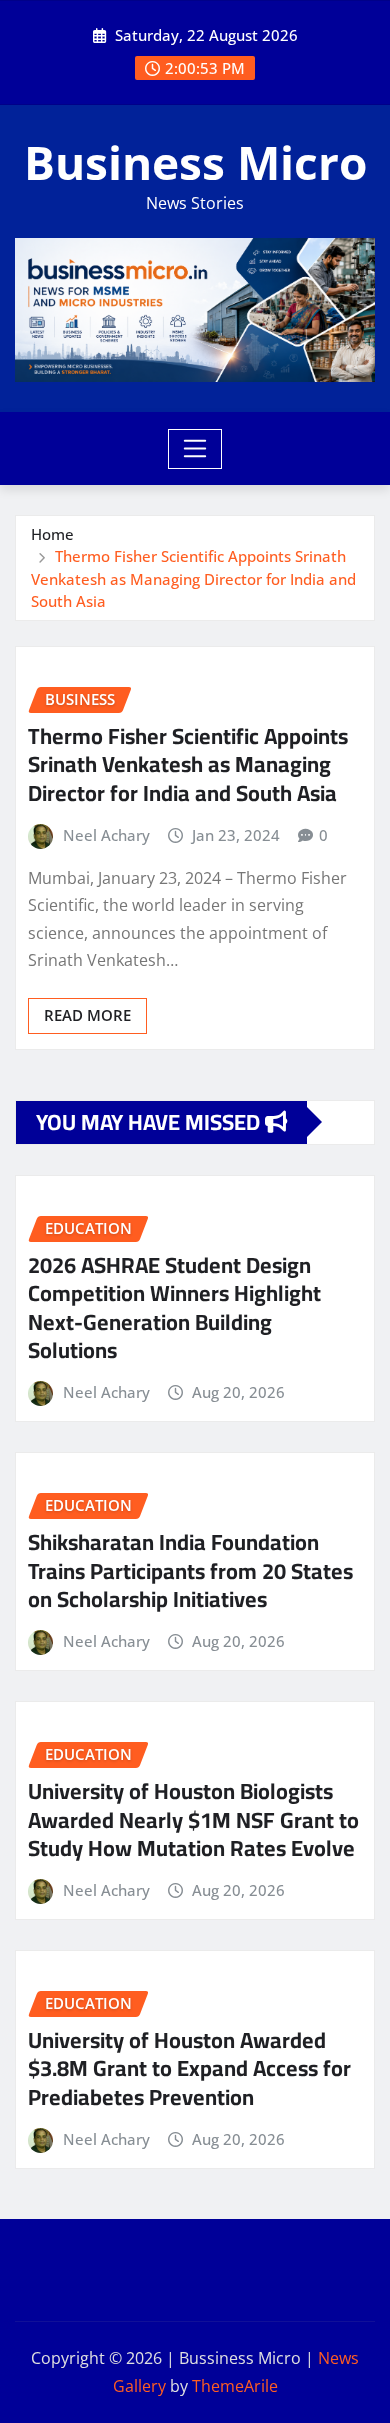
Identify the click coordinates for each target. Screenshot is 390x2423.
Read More (87, 1015)
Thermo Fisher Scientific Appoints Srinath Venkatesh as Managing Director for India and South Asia (193, 578)
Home (52, 534)
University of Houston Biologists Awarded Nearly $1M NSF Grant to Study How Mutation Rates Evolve (193, 1819)
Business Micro (195, 162)
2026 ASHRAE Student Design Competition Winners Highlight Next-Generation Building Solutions (174, 1308)
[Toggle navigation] (195, 449)
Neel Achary (106, 835)
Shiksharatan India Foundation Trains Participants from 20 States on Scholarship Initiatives (190, 1570)
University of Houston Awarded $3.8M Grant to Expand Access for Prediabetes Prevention (189, 2068)
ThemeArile (235, 2386)
